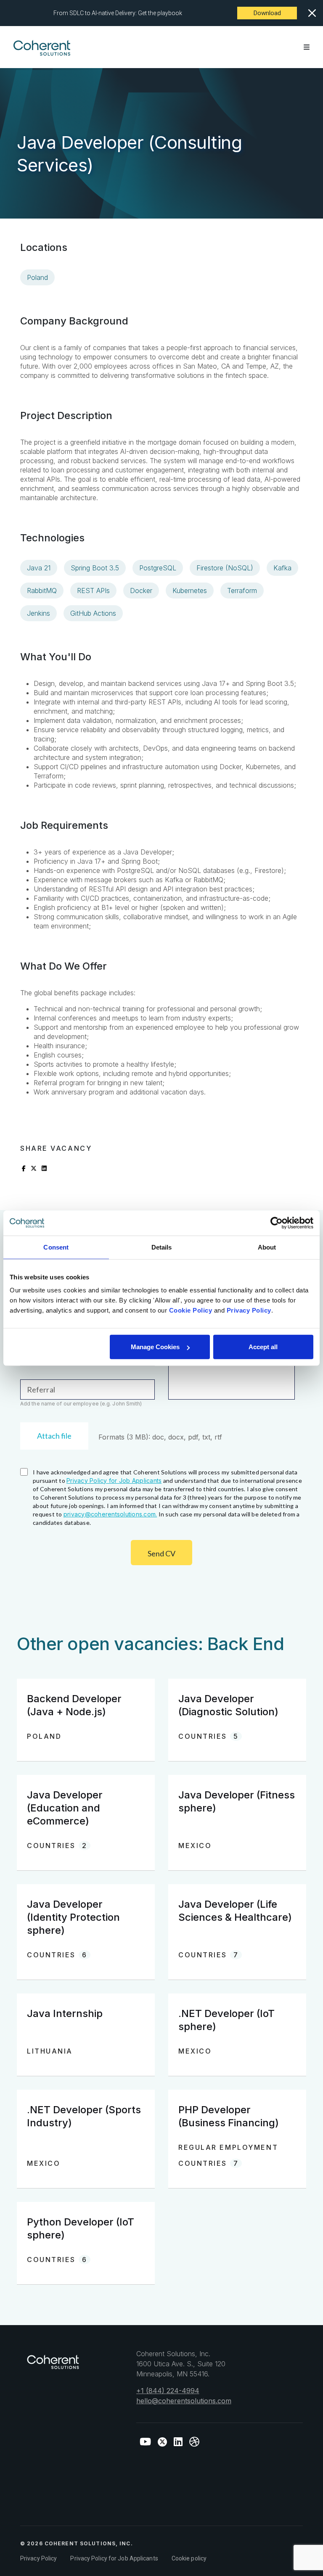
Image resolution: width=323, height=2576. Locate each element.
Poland (37, 277)
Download (267, 13)
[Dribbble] (194, 2442)
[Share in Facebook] (24, 1168)
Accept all (263, 1347)
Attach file (54, 1436)
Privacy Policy (38, 2558)
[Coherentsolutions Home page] (53, 2366)
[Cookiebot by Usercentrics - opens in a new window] (277, 1223)
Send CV (161, 1553)
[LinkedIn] (178, 2442)
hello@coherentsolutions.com (184, 2401)
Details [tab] (162, 1247)
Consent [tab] (56, 1247)
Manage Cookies (155, 1347)
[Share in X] (34, 1168)
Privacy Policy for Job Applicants (114, 1480)
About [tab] (267, 1247)
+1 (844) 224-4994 (168, 2391)
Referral (41, 1390)
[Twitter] (162, 2442)
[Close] (312, 13)
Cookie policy (189, 2558)
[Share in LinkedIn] (44, 1168)
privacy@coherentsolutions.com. (110, 1514)
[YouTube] (145, 2442)
